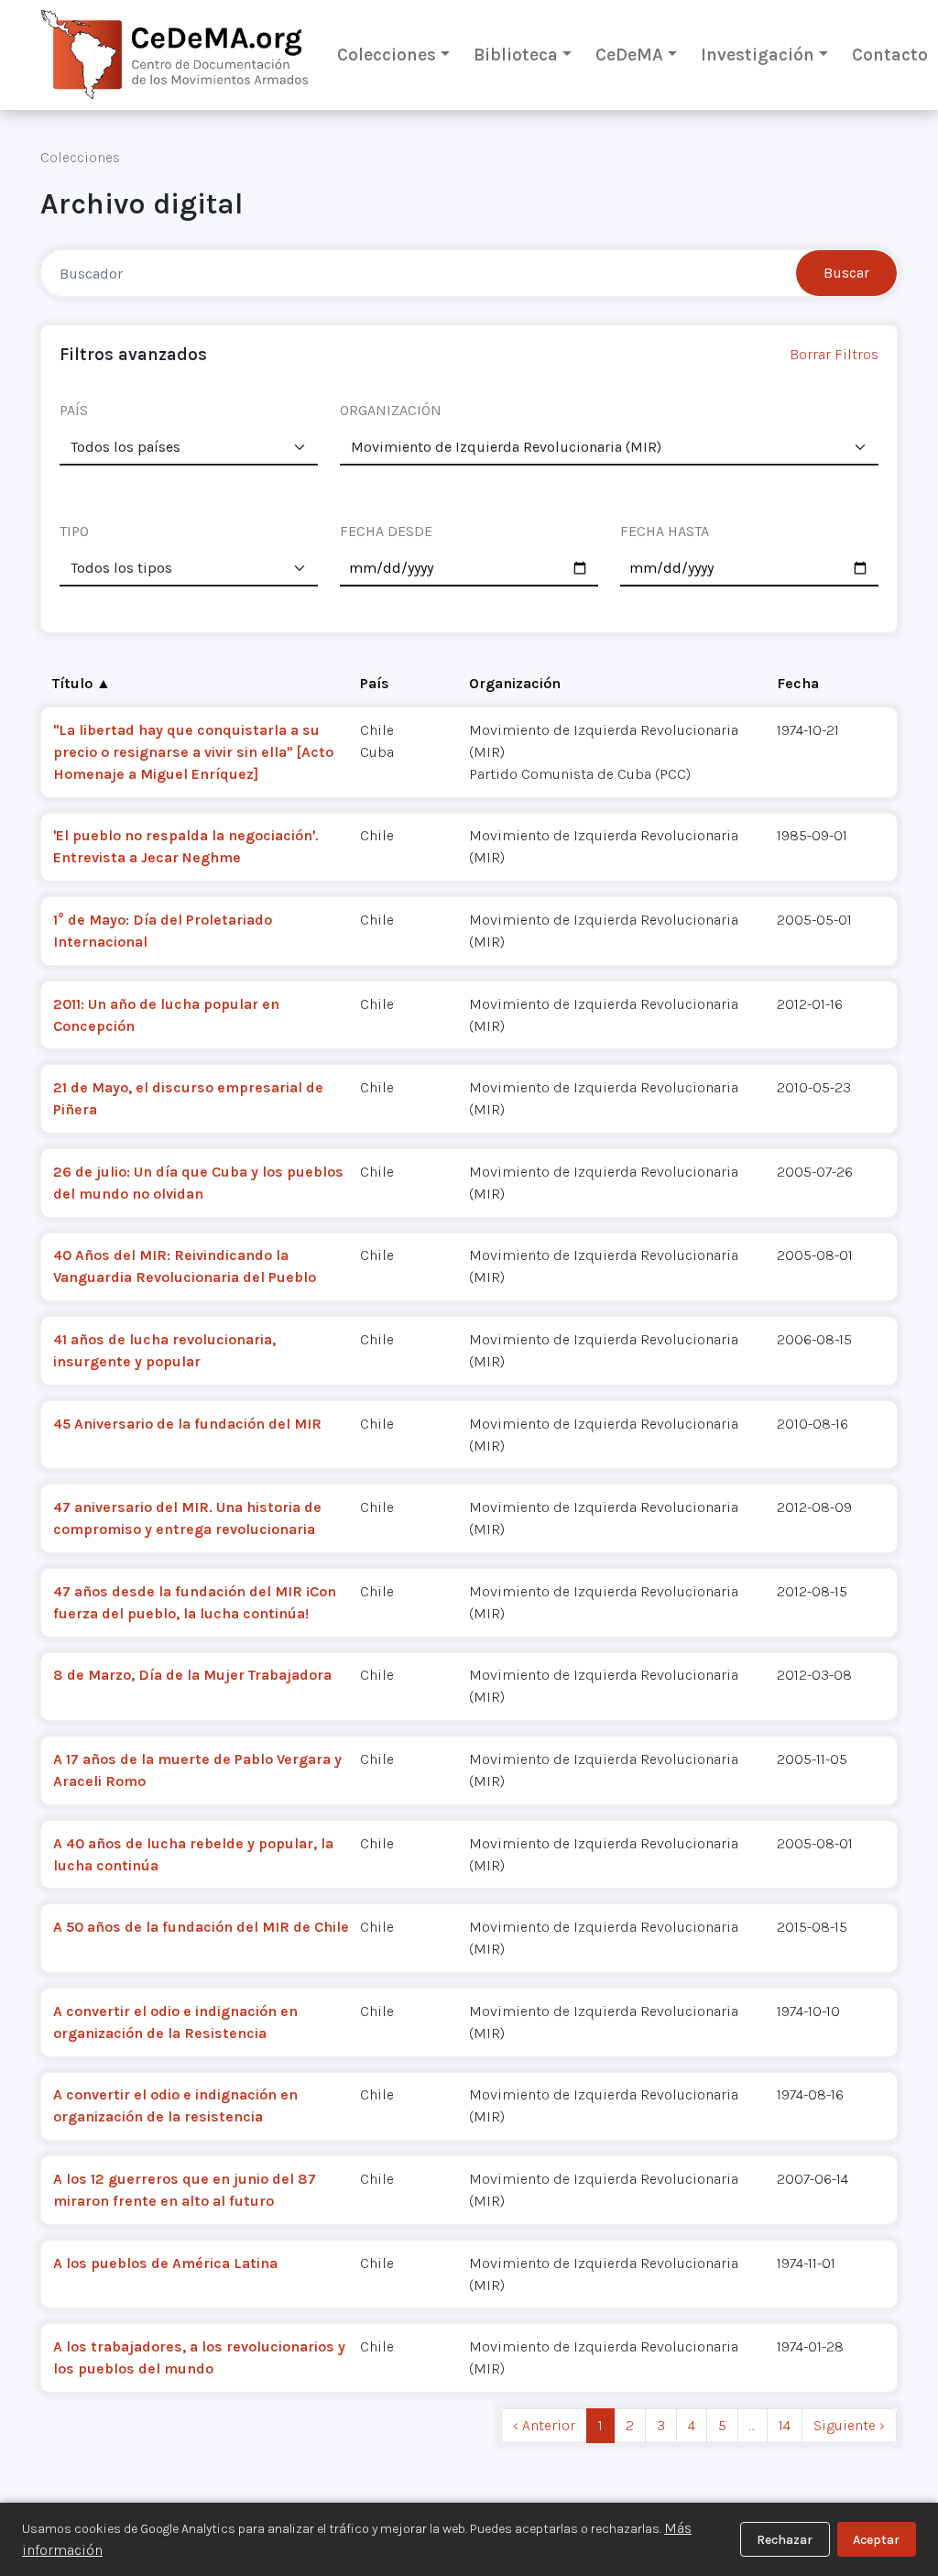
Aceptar (876, 2540)
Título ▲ (82, 683)
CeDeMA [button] (629, 55)
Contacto (890, 55)
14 (785, 2425)
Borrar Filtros (834, 354)
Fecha (798, 683)
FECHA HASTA (665, 531)
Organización (515, 683)
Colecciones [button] (387, 55)
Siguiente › (849, 2425)
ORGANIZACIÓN (391, 410)
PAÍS (74, 410)
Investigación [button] (758, 55)
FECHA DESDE (386, 531)
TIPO (74, 531)
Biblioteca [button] (516, 55)
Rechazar (785, 2540)
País (375, 683)
